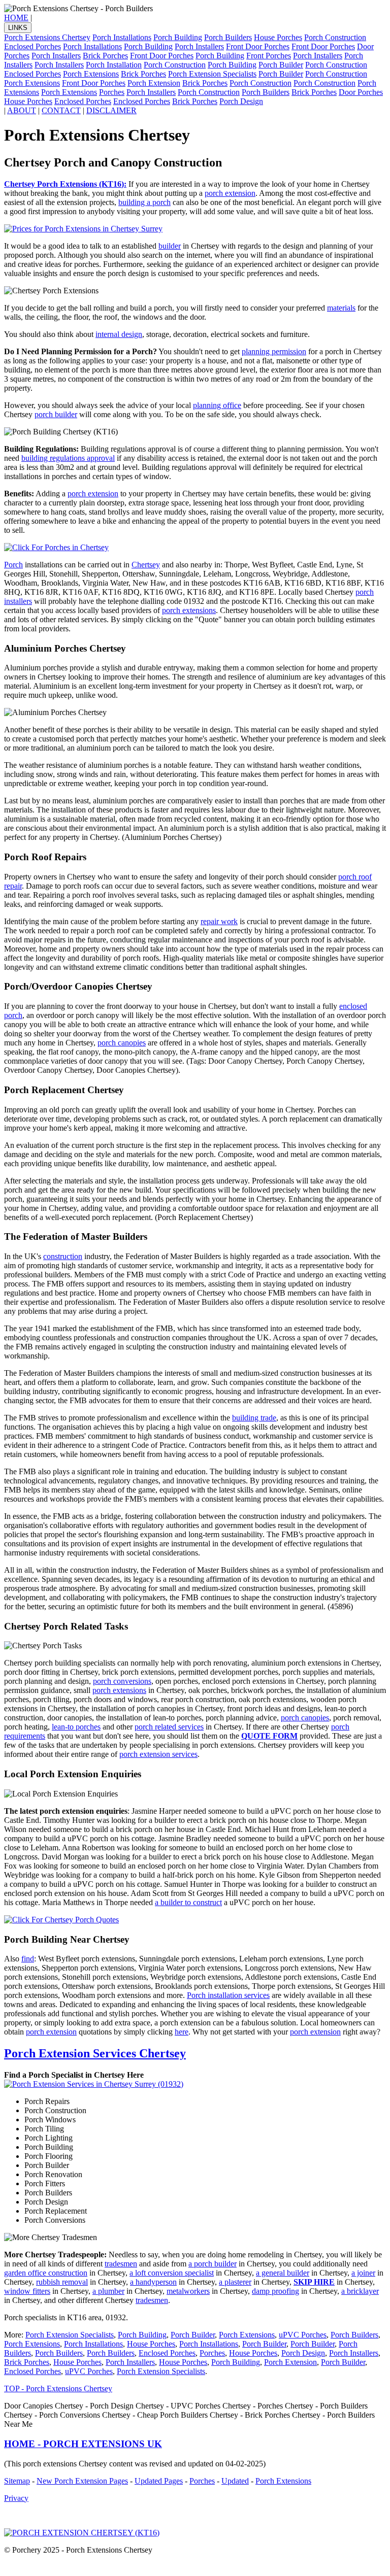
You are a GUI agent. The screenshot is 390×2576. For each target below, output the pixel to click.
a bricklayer (360, 2291)
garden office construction (46, 2273)
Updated (235, 2481)
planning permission (274, 351)
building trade (254, 1418)
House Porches (278, 37)
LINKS (18, 28)
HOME (16, 18)
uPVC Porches (303, 2335)
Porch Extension (154, 83)
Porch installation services (228, 1995)
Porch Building (178, 37)
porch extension (230, 193)
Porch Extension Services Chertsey (95, 2053)
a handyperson (153, 2282)
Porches (112, 92)
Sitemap (17, 2481)
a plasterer (235, 2282)
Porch (13, 565)
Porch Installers (199, 46)
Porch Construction (335, 37)
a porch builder (213, 2264)
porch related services (169, 1727)
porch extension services (158, 1754)
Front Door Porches (258, 46)
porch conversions (122, 1681)
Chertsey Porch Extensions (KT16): (65, 184)
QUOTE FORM (269, 1736)
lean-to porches (76, 1727)
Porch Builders (228, 37)
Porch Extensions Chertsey (47, 37)
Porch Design (241, 101)
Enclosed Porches (32, 46)
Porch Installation (114, 65)
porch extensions (189, 610)
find (28, 1959)
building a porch (144, 202)
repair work (219, 921)
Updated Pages (159, 2481)
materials (341, 308)
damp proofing (275, 2291)
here (182, 2032)
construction (63, 1256)
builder (170, 246)
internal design (119, 334)
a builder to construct (188, 1902)
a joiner (363, 2273)
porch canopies (122, 1043)
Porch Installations (122, 37)
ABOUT (22, 110)
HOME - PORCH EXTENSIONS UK (83, 2444)
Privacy (16, 2498)
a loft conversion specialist (172, 2273)
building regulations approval (68, 458)
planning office (217, 405)
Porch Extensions (91, 74)
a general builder (283, 2273)
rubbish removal (62, 2282)
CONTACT (61, 110)
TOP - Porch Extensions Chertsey (58, 2388)
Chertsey (146, 565)
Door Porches (361, 92)
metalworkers (188, 2291)
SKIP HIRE (314, 2282)
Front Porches (269, 56)
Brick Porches (105, 56)
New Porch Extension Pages (82, 2481)
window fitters (27, 2291)
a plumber (108, 2291)
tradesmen (121, 2264)
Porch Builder (281, 65)
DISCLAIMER (111, 110)
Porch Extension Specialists (212, 74)
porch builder (56, 414)
